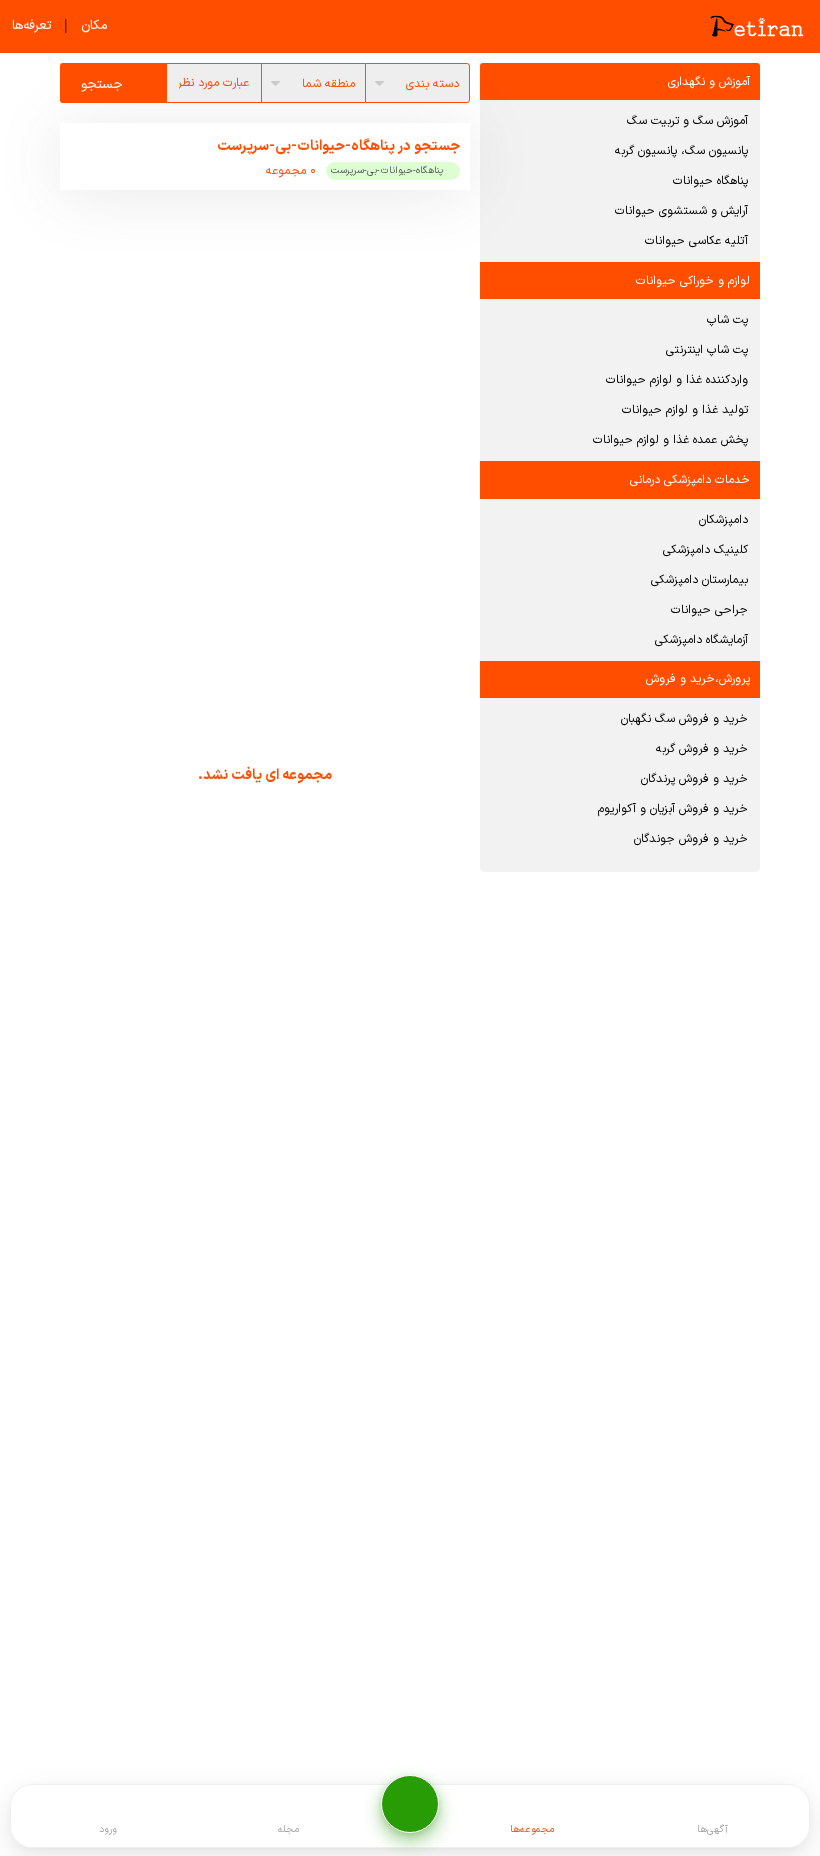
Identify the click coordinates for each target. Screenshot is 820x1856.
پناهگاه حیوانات (710, 181)
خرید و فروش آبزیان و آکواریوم (673, 809)
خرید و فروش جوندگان (691, 839)
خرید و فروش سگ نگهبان (684, 719)
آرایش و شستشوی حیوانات (681, 211)
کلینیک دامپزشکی (705, 550)
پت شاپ (727, 320)
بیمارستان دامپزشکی (699, 580)
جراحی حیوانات (709, 610)
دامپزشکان (723, 520)
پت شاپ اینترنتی (707, 350)
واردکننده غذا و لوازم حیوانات (677, 380)
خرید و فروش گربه (702, 749)
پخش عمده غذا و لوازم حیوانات (670, 440)
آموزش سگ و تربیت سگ (687, 121)
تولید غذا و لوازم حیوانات (685, 410)
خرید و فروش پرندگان (694, 779)
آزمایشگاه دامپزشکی (701, 640)
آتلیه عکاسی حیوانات (696, 241)
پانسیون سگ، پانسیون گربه (681, 151)
